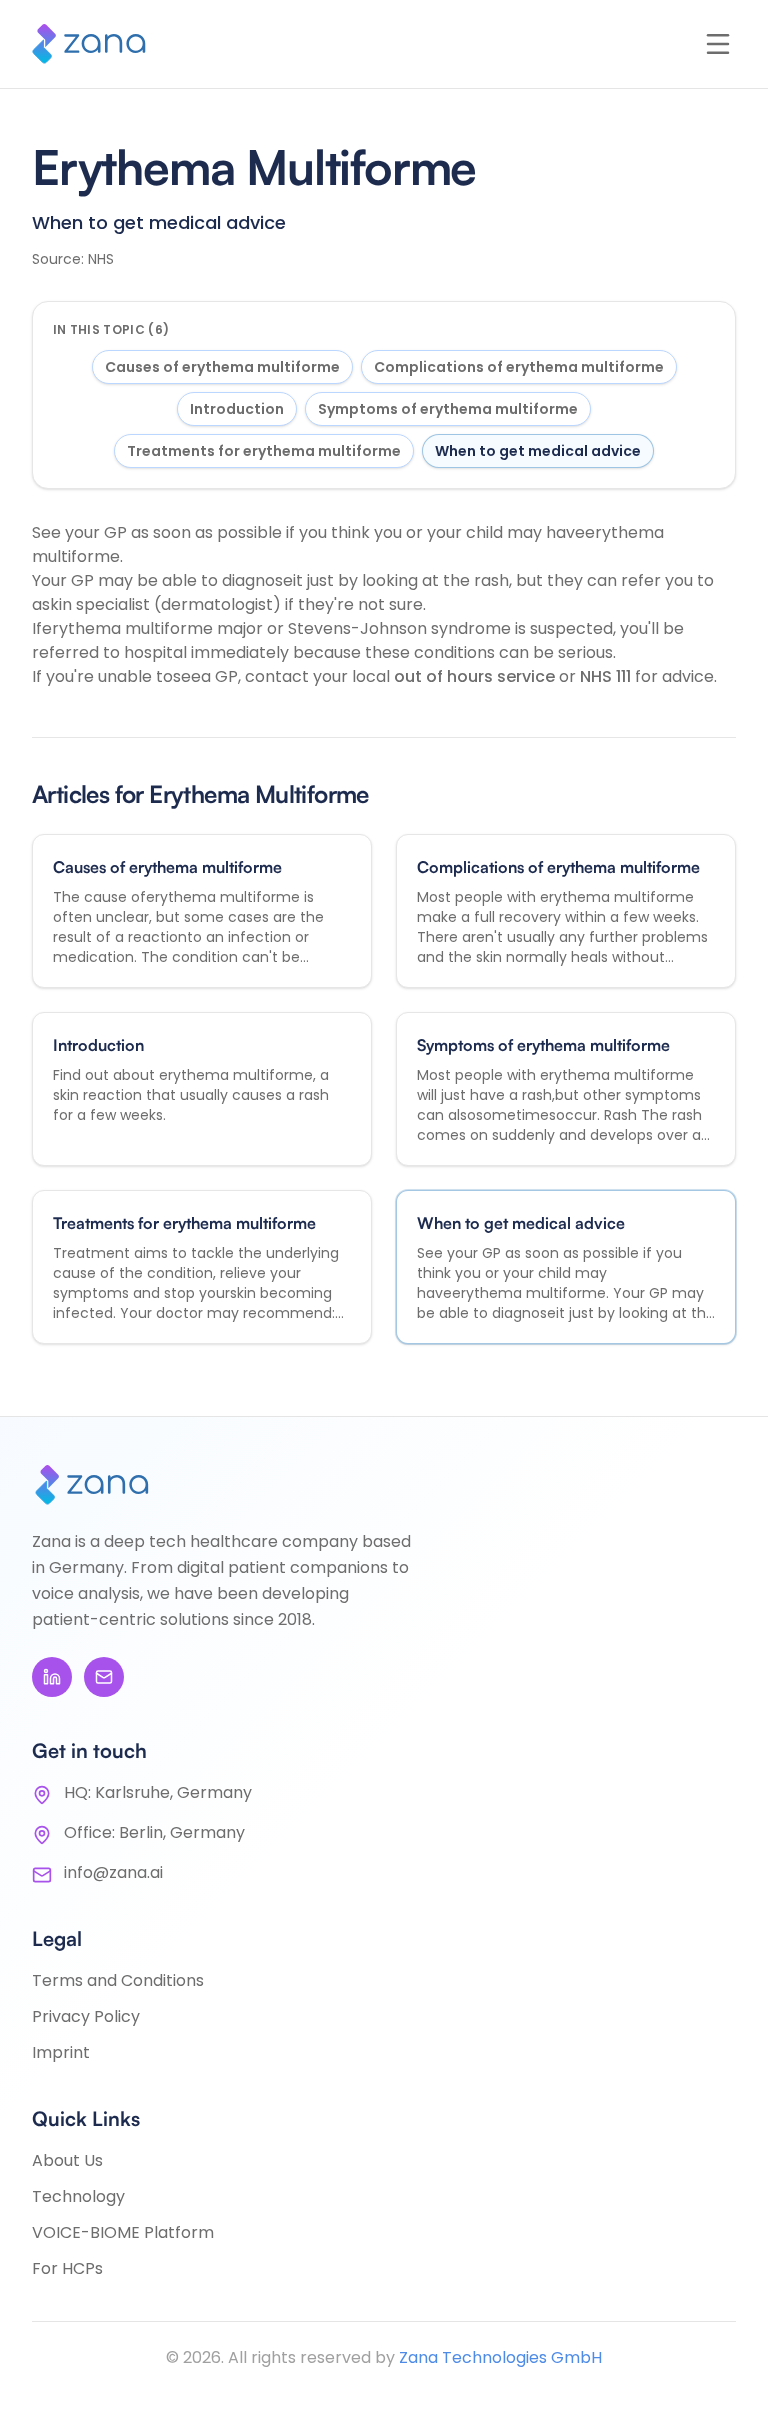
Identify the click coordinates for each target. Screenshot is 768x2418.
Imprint (61, 2052)
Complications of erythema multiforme (519, 367)
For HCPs (67, 2268)
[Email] (104, 1677)
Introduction (237, 409)
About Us (67, 2160)
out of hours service (476, 676)
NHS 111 (607, 676)
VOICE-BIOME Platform (123, 2232)
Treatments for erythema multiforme (264, 451)
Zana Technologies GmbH (500, 2357)
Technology (78, 2196)
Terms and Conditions (118, 1980)
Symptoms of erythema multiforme (448, 409)
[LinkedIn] (52, 1677)
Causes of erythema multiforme (222, 367)
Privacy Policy (86, 2016)
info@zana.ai (113, 1872)
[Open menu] (718, 44)
